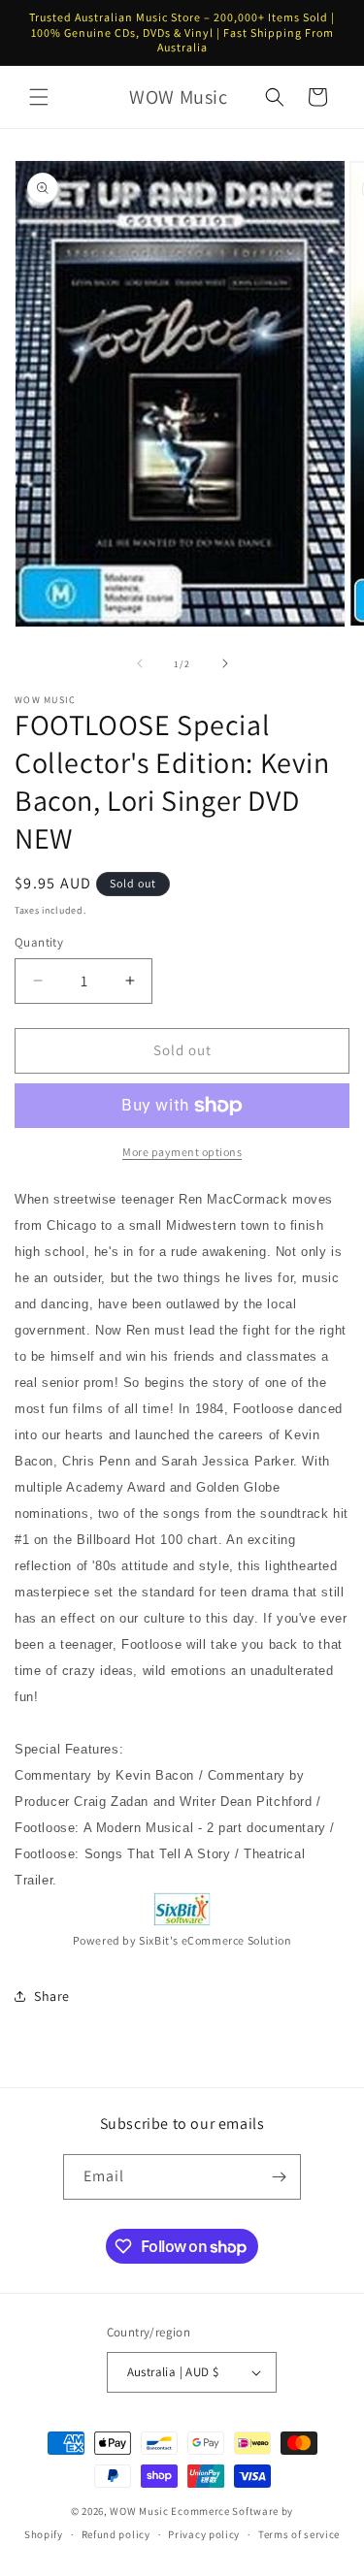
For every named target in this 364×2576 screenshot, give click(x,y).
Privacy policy (204, 2534)
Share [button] (52, 1996)
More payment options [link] (182, 1152)
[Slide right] (225, 663)
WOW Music (139, 2511)
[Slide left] (140, 663)
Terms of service (299, 2534)
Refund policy (116, 2534)
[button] (39, 97)
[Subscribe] (279, 2177)
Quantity (39, 942)
